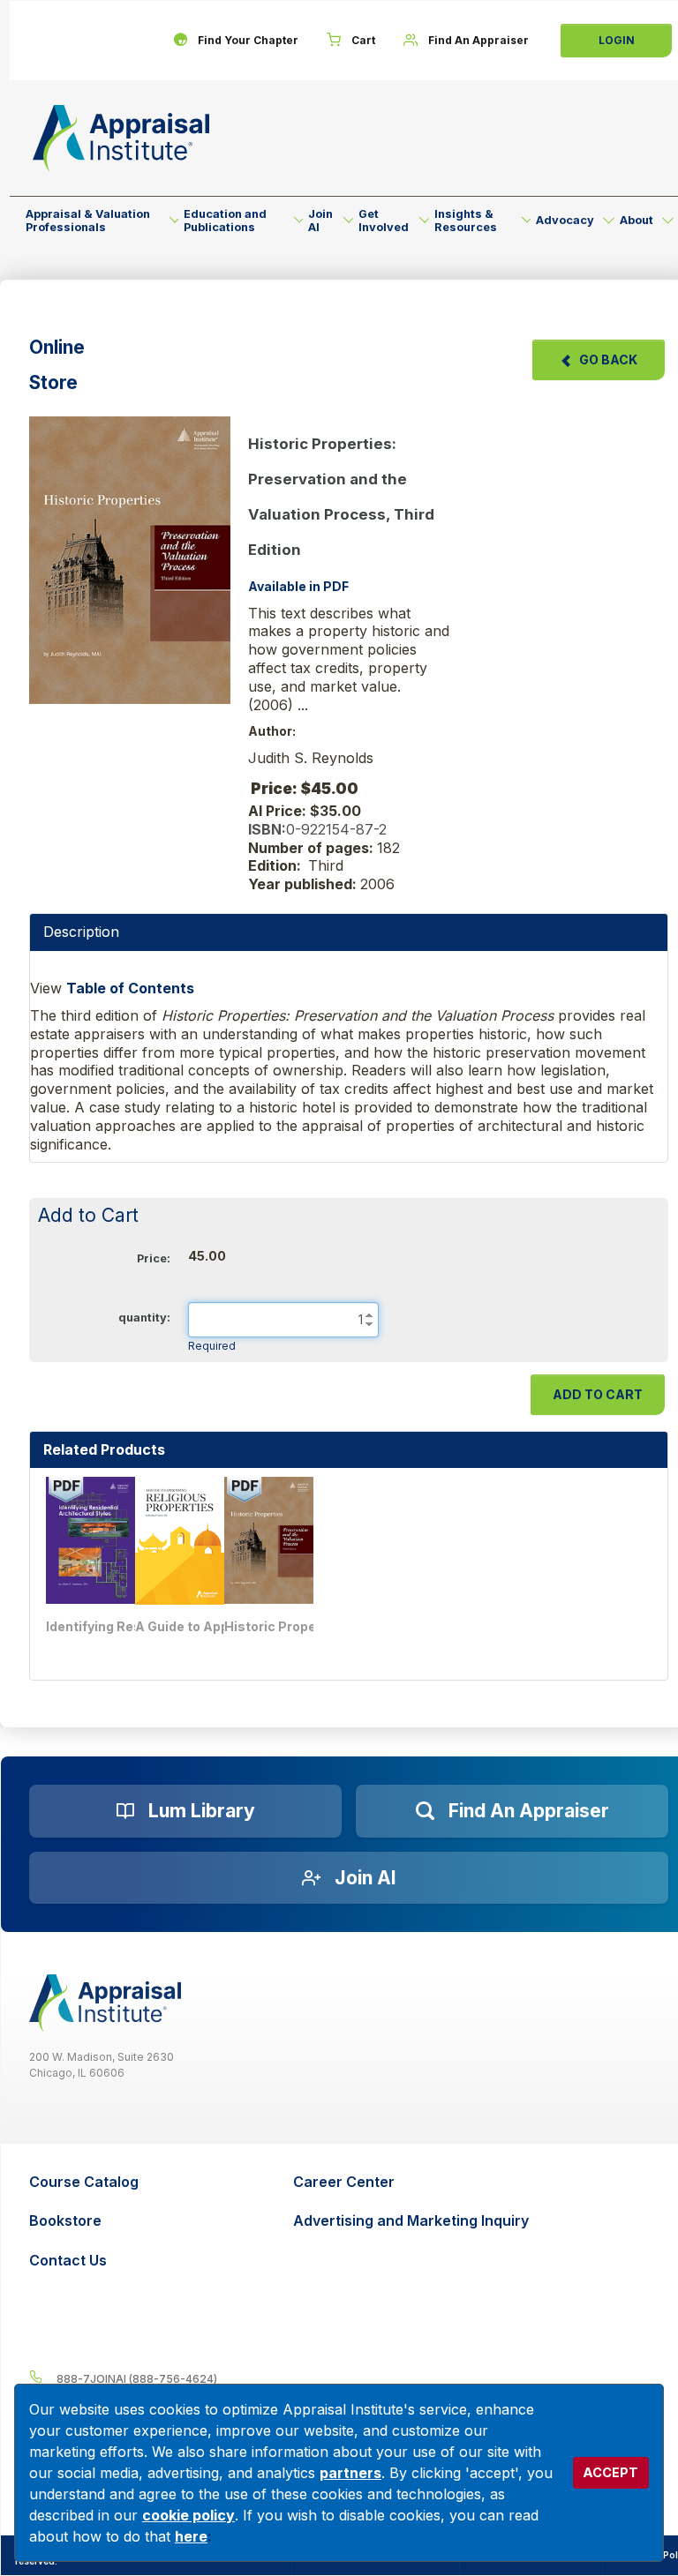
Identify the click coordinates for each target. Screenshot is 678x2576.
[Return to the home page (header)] (121, 138)
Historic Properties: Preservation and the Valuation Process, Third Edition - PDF (290, 1626)
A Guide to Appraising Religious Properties (201, 1626)
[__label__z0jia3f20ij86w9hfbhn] (105, 2003)
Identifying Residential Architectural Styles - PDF (112, 1626)
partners (350, 2473)
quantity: (144, 1318)
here (191, 2536)
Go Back (608, 359)
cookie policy (188, 2515)
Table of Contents (130, 988)
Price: (154, 1258)
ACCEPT (610, 2472)
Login (617, 40)
